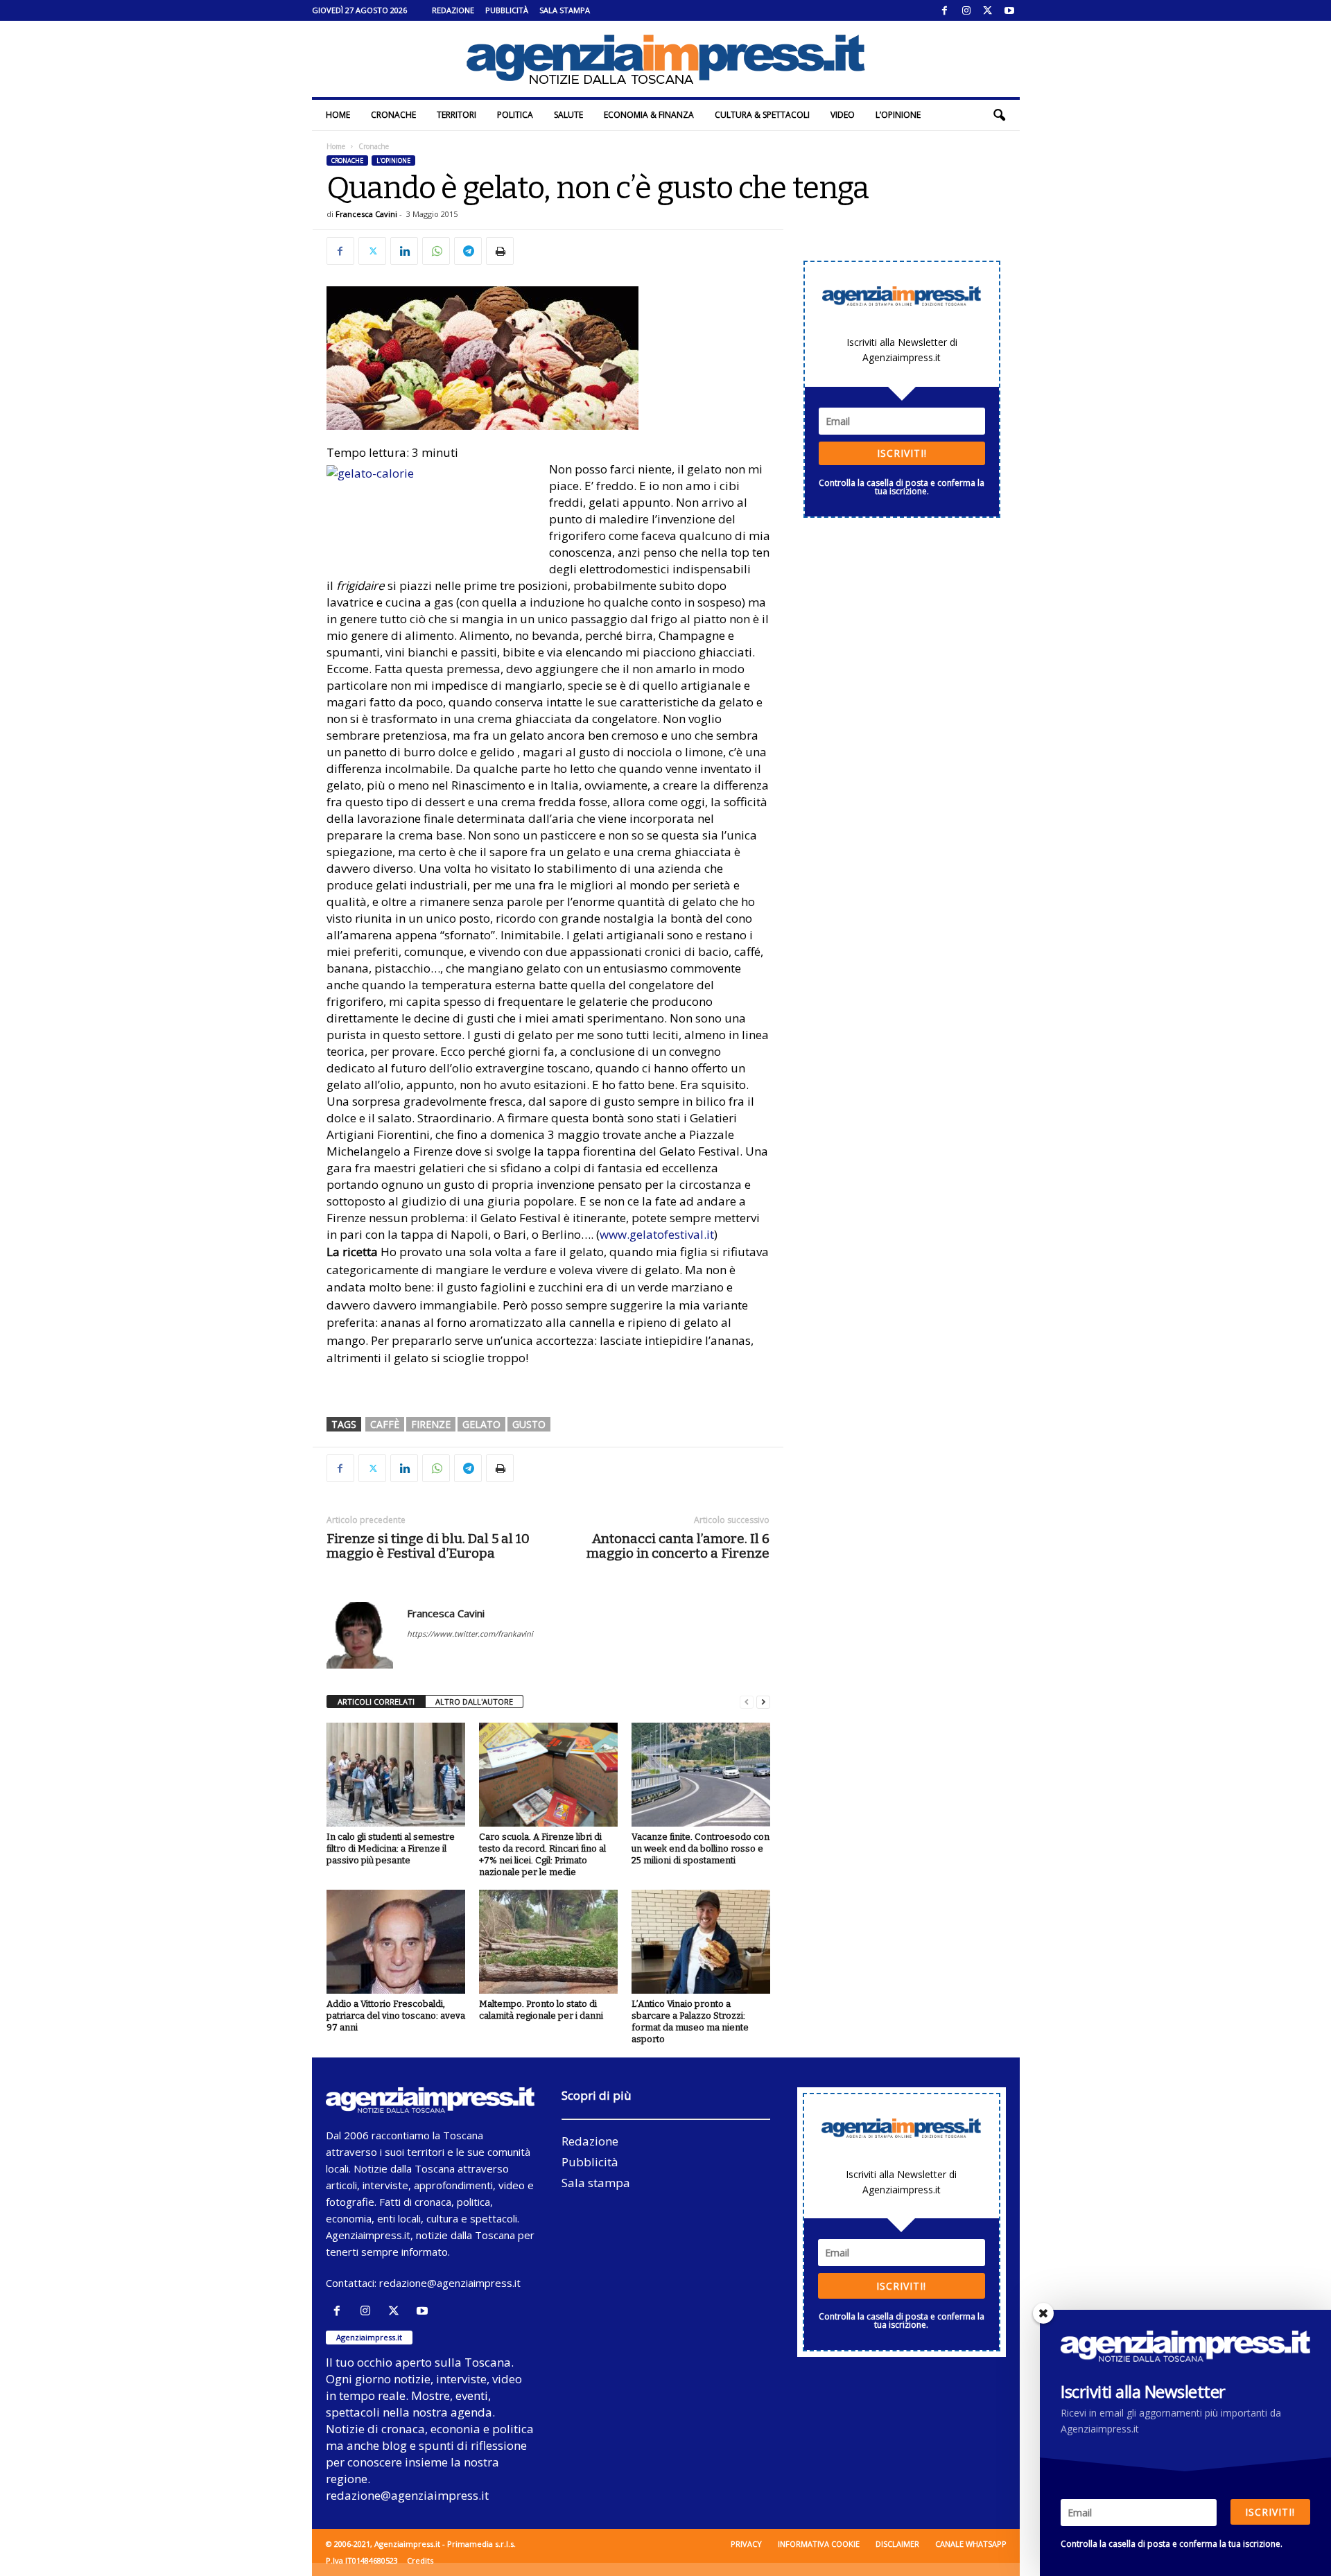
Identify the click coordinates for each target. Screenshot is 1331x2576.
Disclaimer (897, 2544)
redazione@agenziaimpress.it (450, 2283)
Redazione (453, 10)
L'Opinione (393, 160)
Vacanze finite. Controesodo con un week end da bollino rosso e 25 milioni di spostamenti (701, 1848)
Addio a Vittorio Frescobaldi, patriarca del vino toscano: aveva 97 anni (396, 2016)
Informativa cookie (819, 2544)
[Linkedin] (404, 251)
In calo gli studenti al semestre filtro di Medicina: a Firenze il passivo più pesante (391, 1848)
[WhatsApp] (436, 251)
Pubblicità (507, 10)
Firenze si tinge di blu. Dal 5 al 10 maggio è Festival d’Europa (428, 1546)
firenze (431, 1424)
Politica (515, 115)
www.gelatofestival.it (657, 1234)
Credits (420, 2560)
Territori (456, 115)
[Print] (500, 251)
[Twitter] (988, 10)
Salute (568, 115)
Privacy (746, 2544)
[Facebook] (945, 10)
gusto (529, 1424)
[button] (999, 115)
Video (843, 115)
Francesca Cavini (366, 214)
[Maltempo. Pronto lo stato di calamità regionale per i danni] (548, 1942)
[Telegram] (468, 251)
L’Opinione (898, 115)
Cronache (393, 115)
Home (338, 115)
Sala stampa (565, 10)
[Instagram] (966, 10)
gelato (481, 1424)
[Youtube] (1009, 10)
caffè (385, 1424)
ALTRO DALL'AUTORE (474, 1702)
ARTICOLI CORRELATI (376, 1702)
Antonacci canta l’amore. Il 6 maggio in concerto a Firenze (678, 1546)
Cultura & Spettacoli (762, 115)
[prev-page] (747, 1702)
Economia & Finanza (649, 115)
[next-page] (763, 1702)
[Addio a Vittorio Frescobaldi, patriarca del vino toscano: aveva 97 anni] (396, 1942)
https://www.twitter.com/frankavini (470, 1634)
